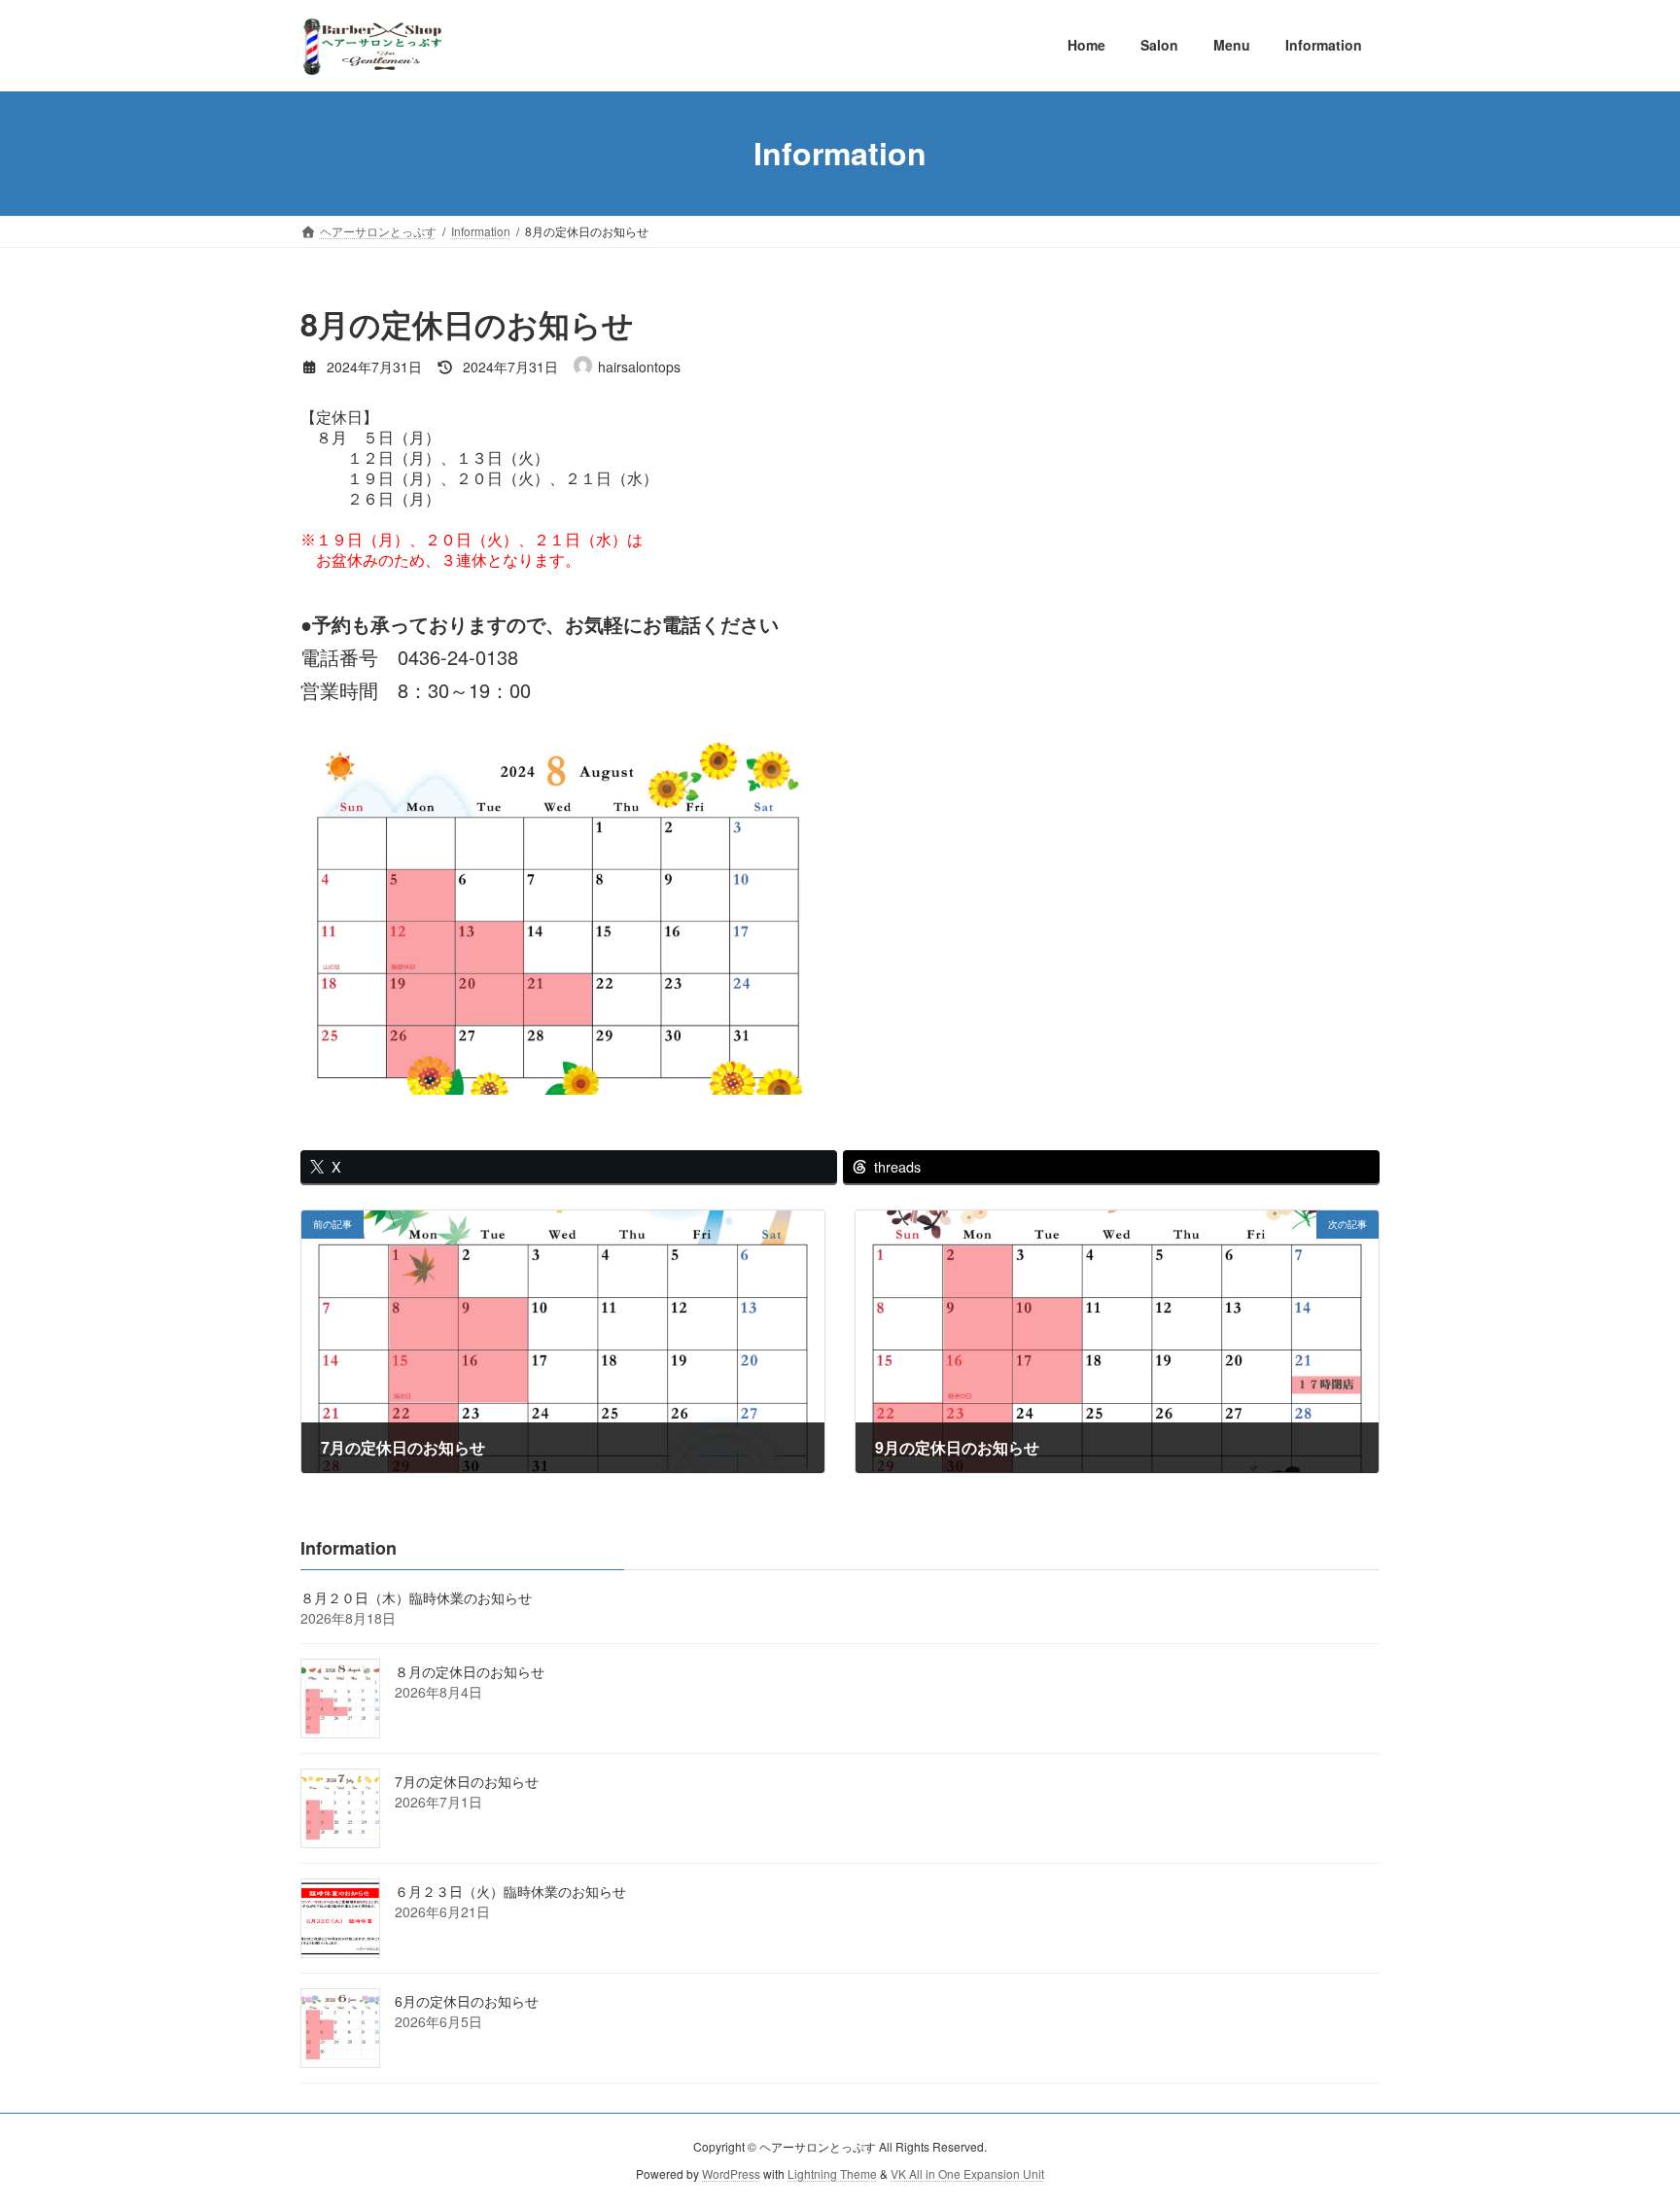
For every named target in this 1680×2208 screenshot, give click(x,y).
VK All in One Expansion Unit (967, 2174)
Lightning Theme (832, 2174)
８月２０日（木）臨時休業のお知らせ (416, 1597)
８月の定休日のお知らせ (470, 1671)
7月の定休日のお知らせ (467, 1781)
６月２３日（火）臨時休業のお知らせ (510, 1891)
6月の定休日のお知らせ (467, 2001)
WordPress (731, 2174)
